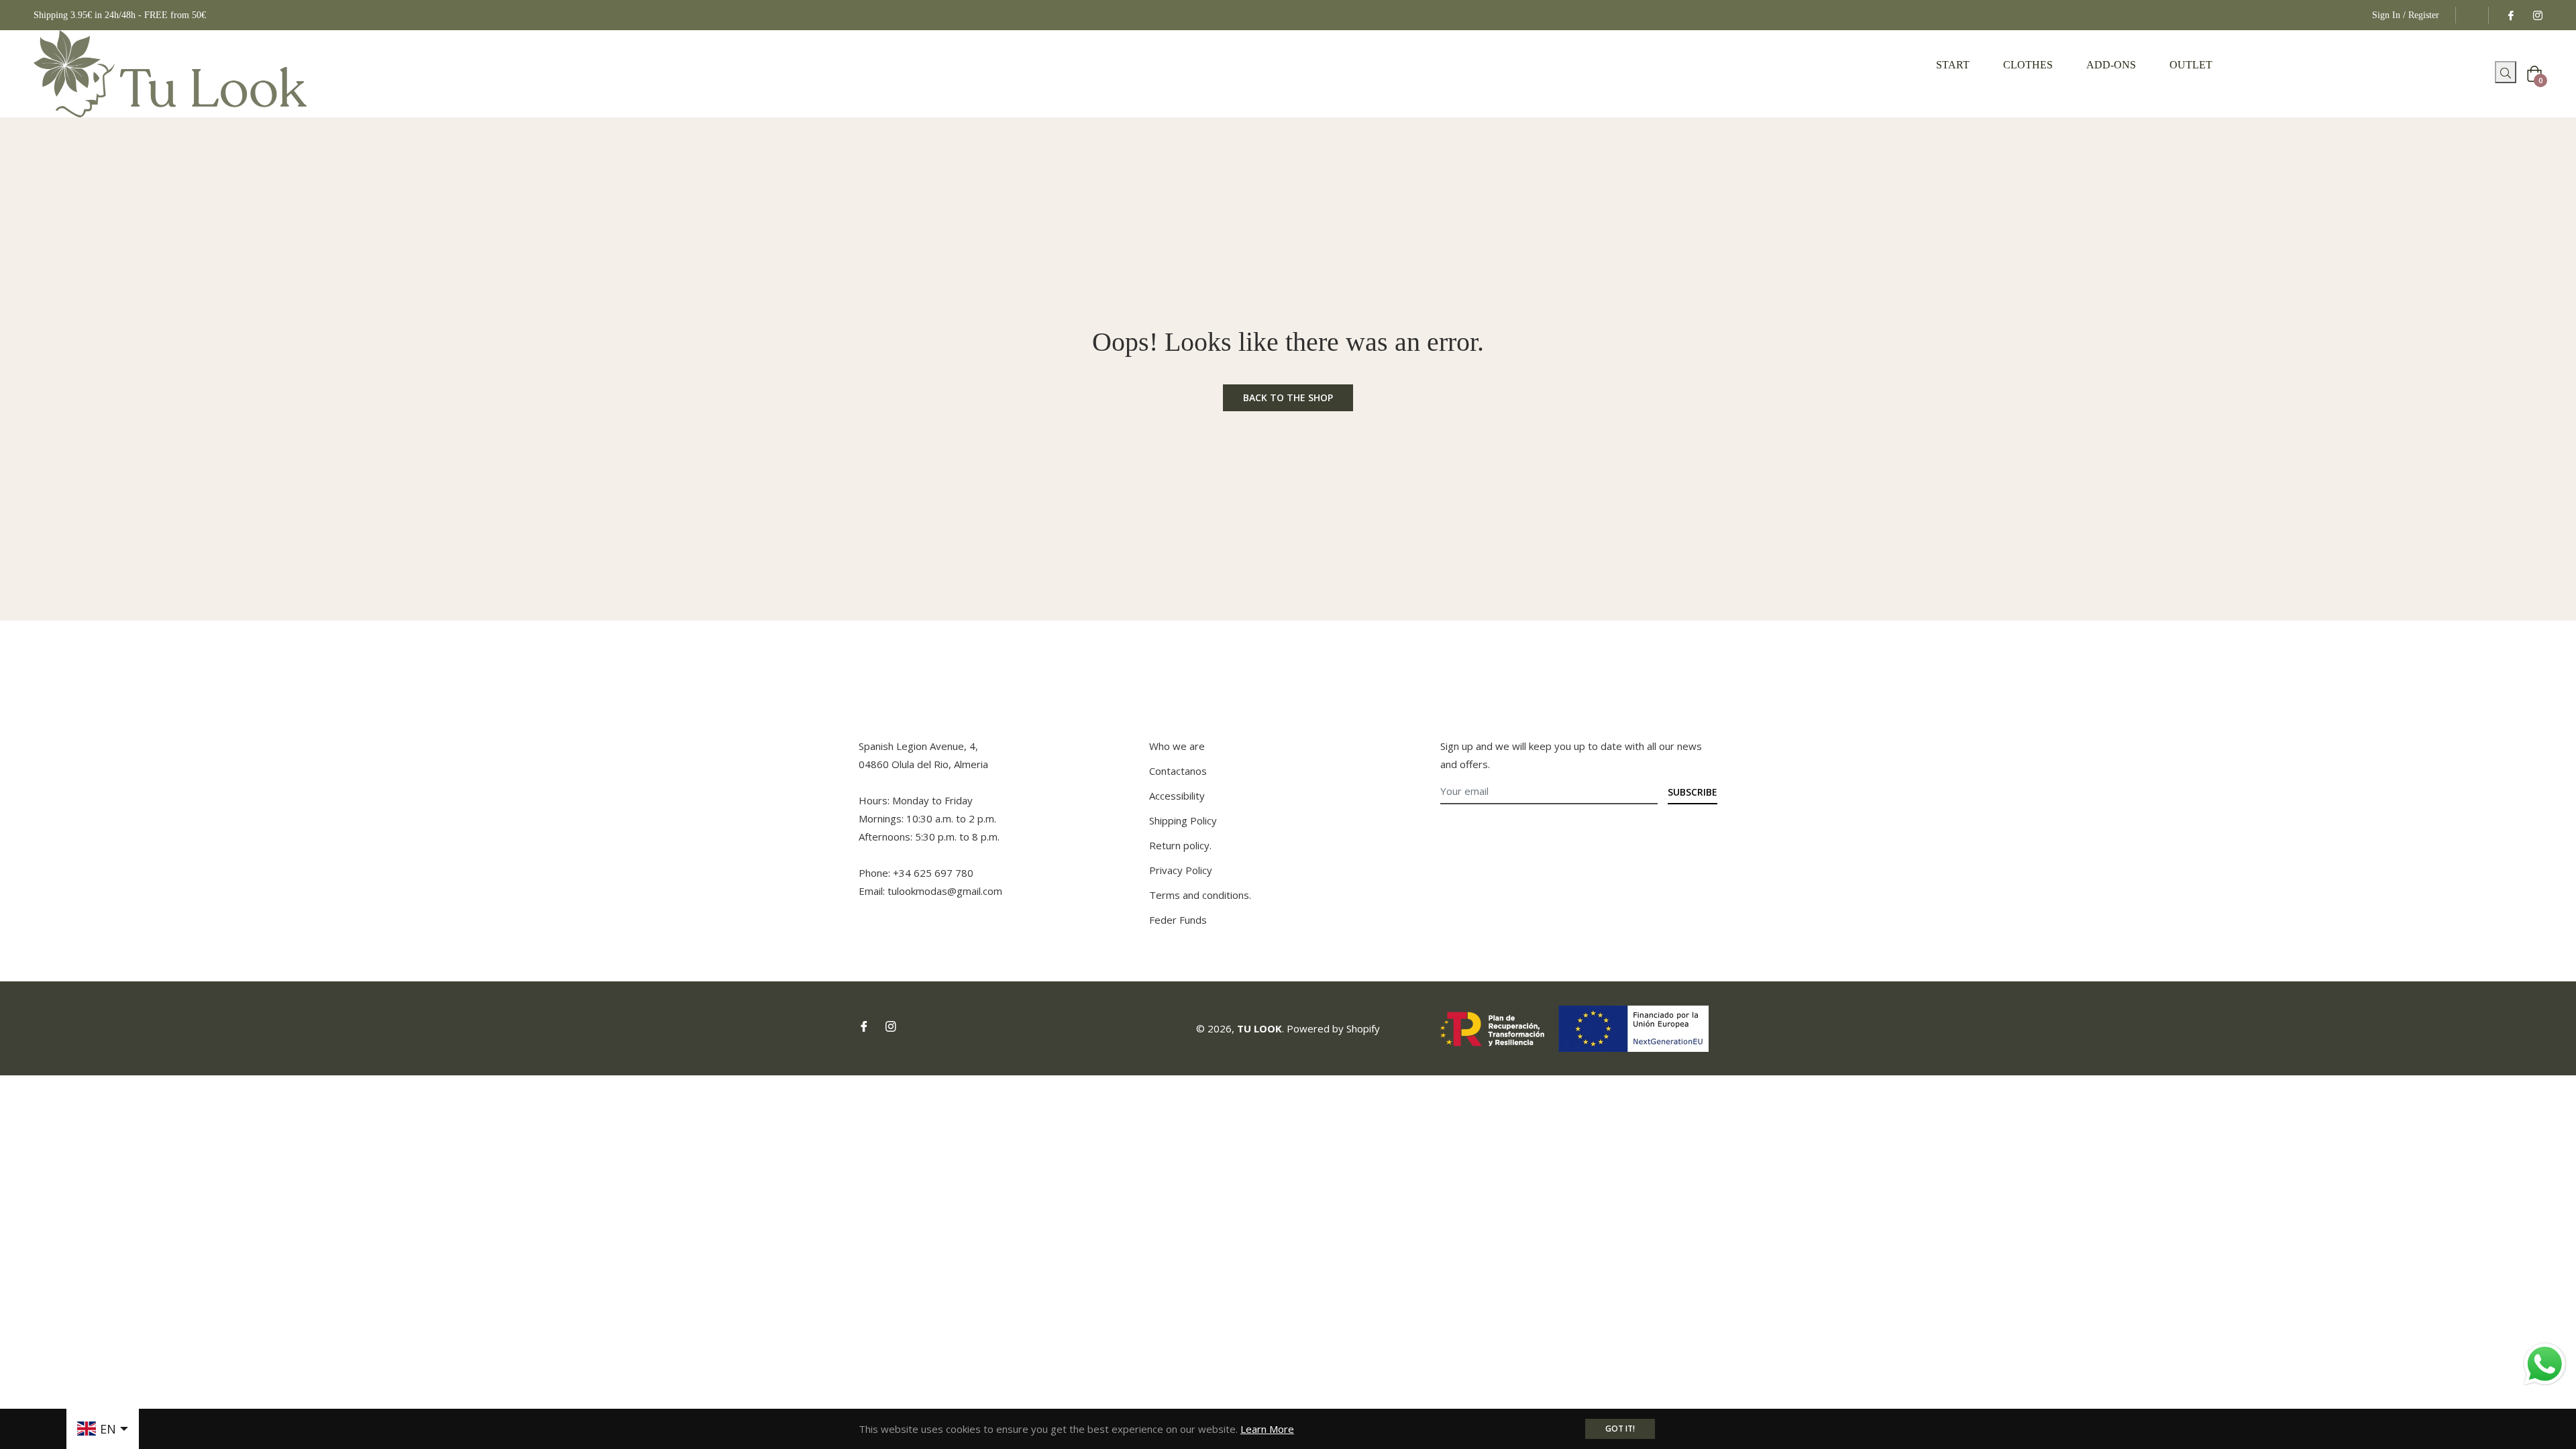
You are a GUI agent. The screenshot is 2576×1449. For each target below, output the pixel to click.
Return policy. (1180, 845)
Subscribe (1693, 792)
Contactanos (1178, 771)
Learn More (1267, 1429)
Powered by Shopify (1333, 1028)
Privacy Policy (1181, 870)
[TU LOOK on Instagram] (2537, 15)
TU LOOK (1259, 1028)
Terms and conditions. (1200, 895)
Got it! (1620, 1429)
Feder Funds (1178, 920)
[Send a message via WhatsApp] (2545, 1364)
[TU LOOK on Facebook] (2510, 15)
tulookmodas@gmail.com (945, 891)
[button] (2506, 72)
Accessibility (1177, 796)
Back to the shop (1288, 397)
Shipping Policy (1183, 820)
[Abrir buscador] (2490, 76)
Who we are (1177, 746)
